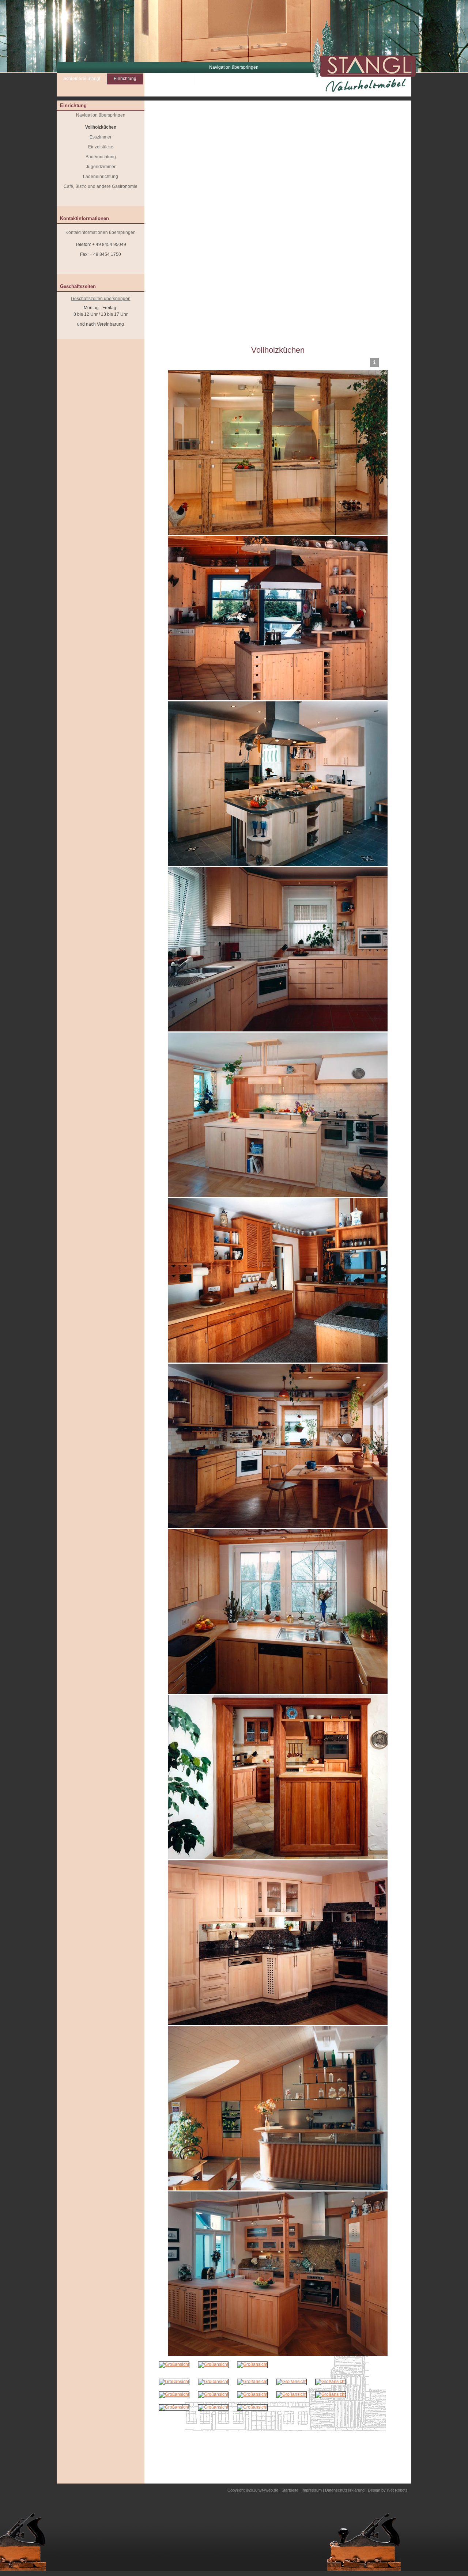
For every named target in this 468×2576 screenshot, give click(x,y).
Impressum (312, 2490)
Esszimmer (101, 137)
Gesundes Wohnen (169, 79)
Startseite (290, 2490)
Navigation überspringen (234, 67)
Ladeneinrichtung (101, 177)
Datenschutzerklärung (345, 2490)
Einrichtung (125, 79)
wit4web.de (268, 2490)
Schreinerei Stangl (82, 79)
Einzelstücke (101, 147)
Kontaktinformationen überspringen (101, 232)
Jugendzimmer (101, 167)
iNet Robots (397, 2490)
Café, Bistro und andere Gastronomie (101, 186)
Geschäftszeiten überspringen (101, 299)
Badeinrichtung (101, 157)
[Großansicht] (174, 2364)
